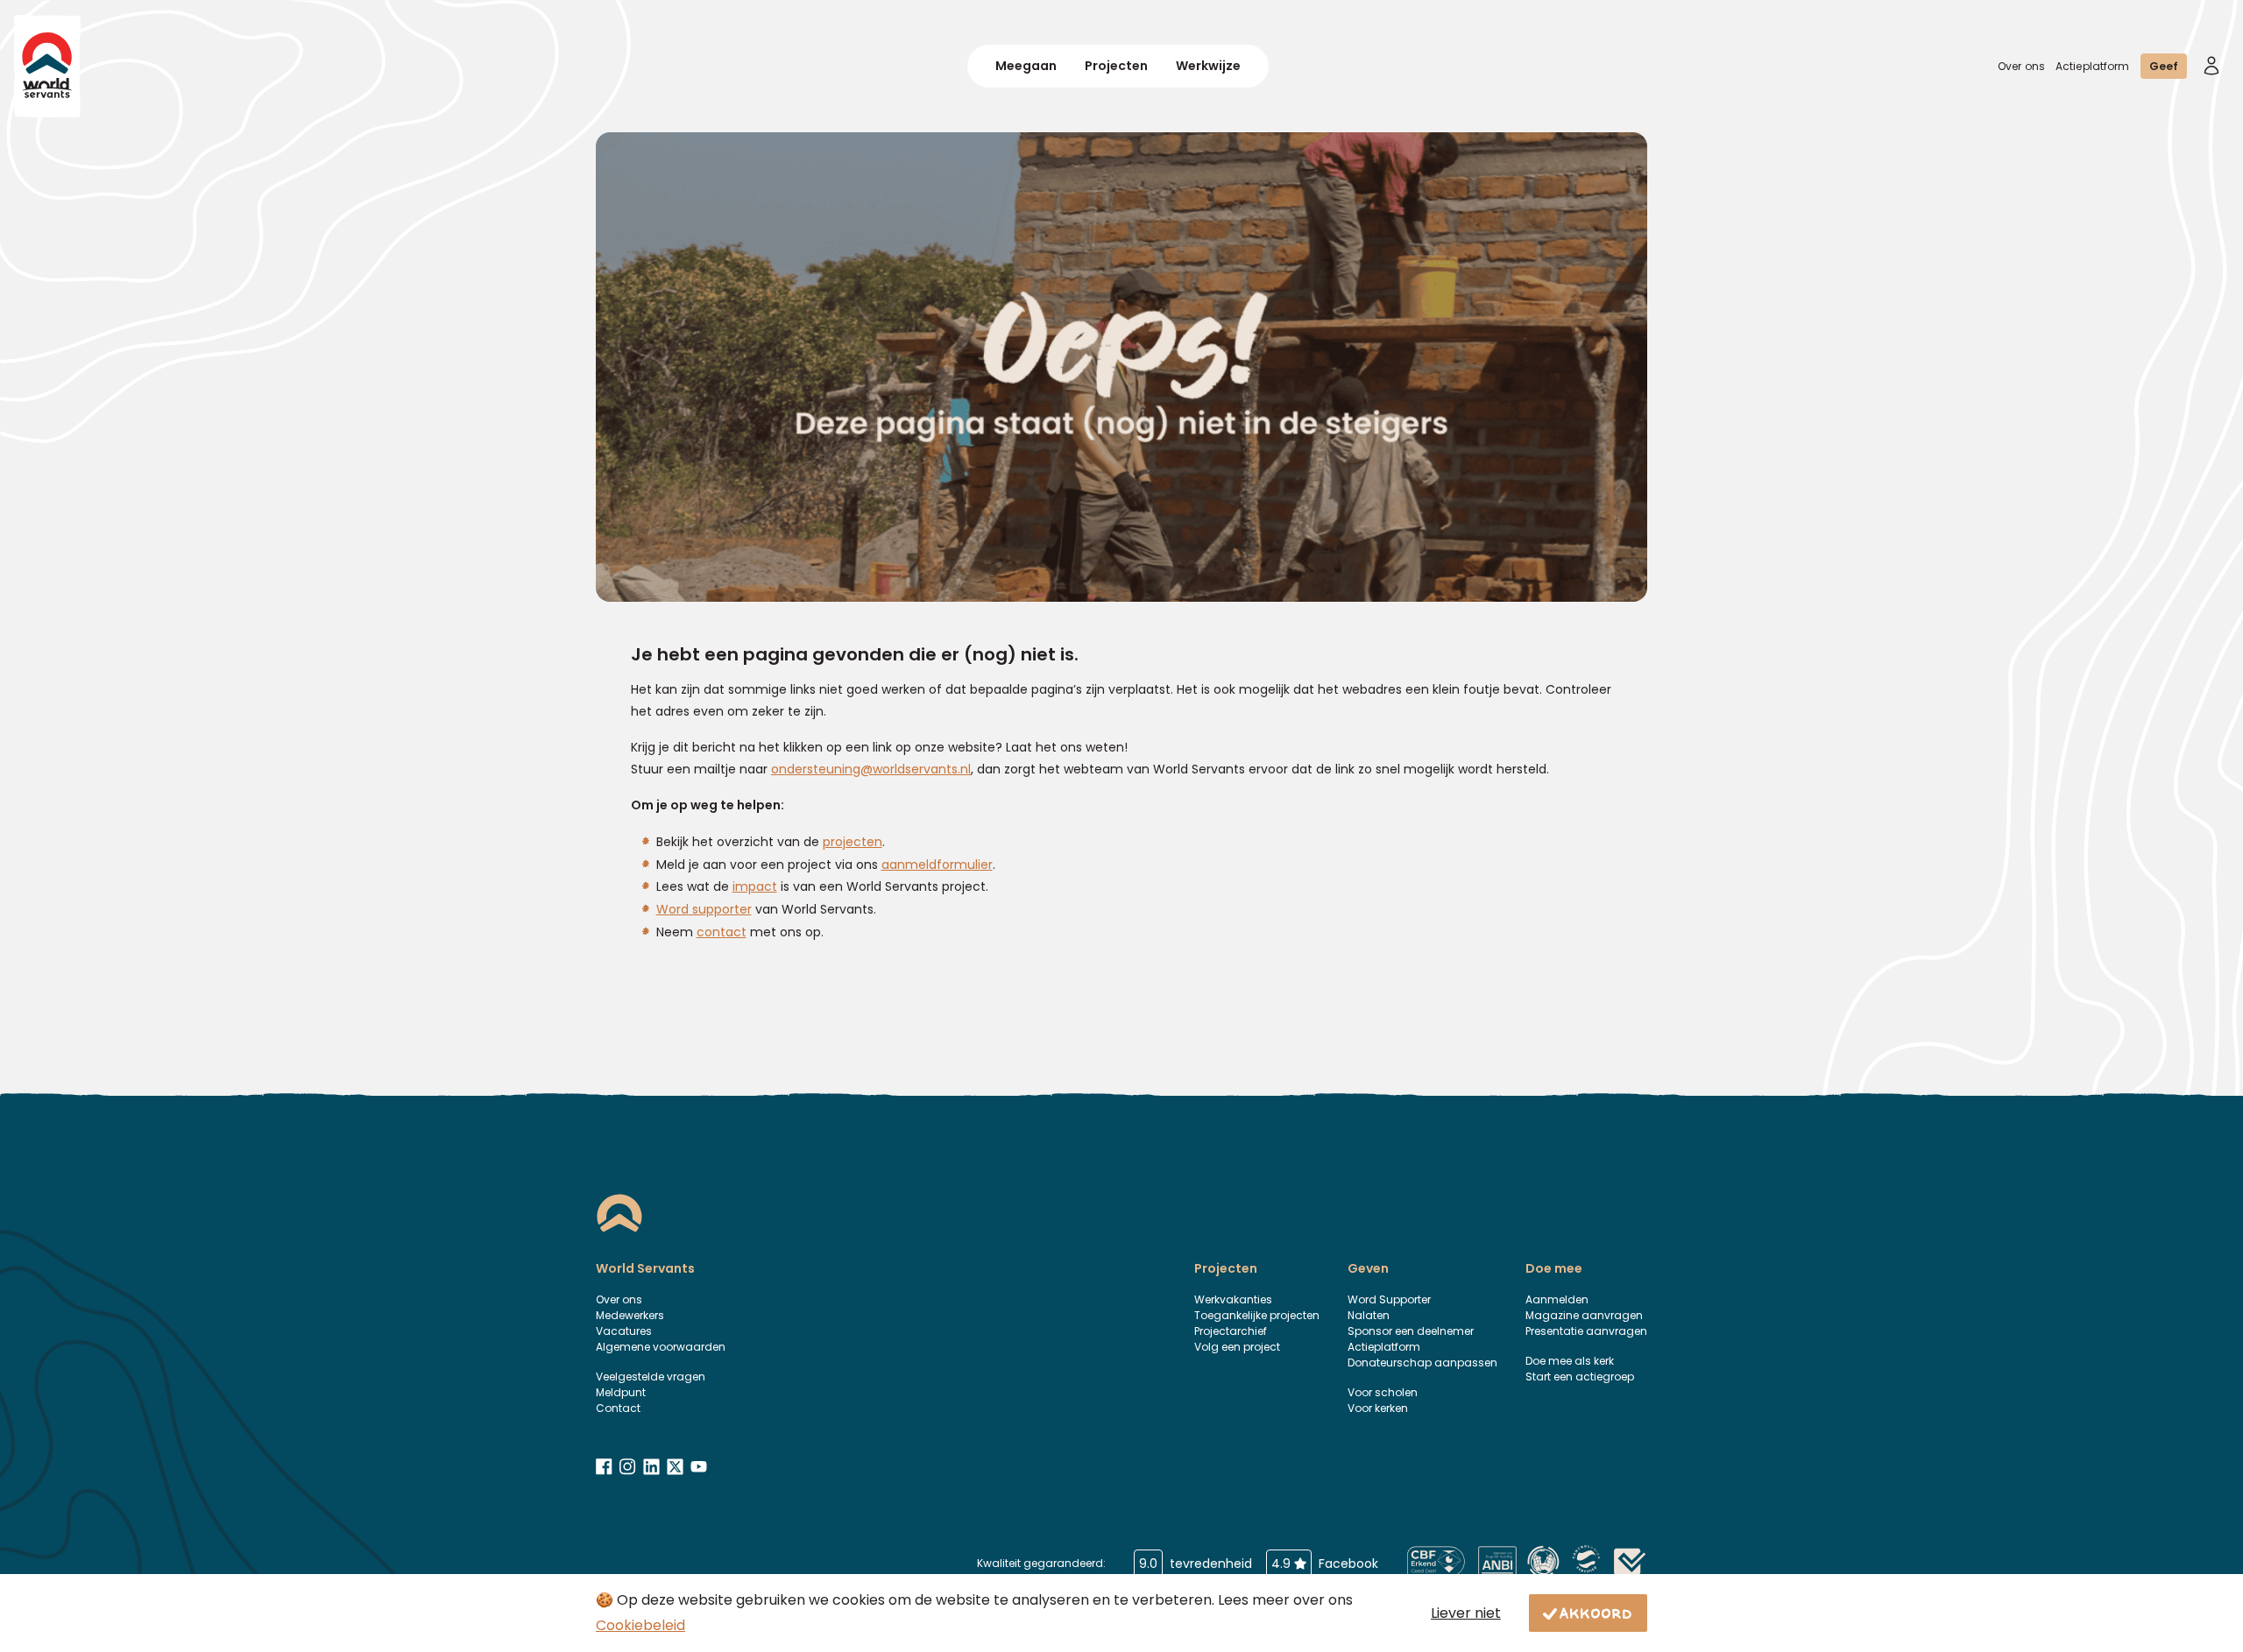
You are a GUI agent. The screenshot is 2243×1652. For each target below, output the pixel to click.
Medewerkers (630, 1315)
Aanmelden (1557, 1299)
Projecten (1116, 66)
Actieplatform (2093, 66)
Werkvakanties (1233, 1299)
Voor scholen (1383, 1392)
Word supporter (704, 909)
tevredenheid (1196, 1564)
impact (755, 886)
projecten (853, 842)
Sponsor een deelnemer (1411, 1331)
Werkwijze (1208, 66)
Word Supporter (1389, 1299)
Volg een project (1237, 1347)
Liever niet (1466, 1613)
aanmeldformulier (937, 865)
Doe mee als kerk (1570, 1361)
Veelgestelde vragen (651, 1377)
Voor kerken (1378, 1408)
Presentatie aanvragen (1586, 1331)
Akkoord (1596, 1613)
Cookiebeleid (640, 1625)
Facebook (1325, 1564)
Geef (2164, 66)
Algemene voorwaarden (661, 1347)
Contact (618, 1408)
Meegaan (1026, 66)
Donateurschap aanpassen (1422, 1363)
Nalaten (1369, 1315)
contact (722, 932)
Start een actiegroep (1580, 1377)
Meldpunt (621, 1392)
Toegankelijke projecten (1257, 1315)
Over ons (2021, 66)
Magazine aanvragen (1584, 1315)
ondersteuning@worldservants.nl (871, 769)
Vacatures (624, 1331)
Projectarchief (1231, 1331)
